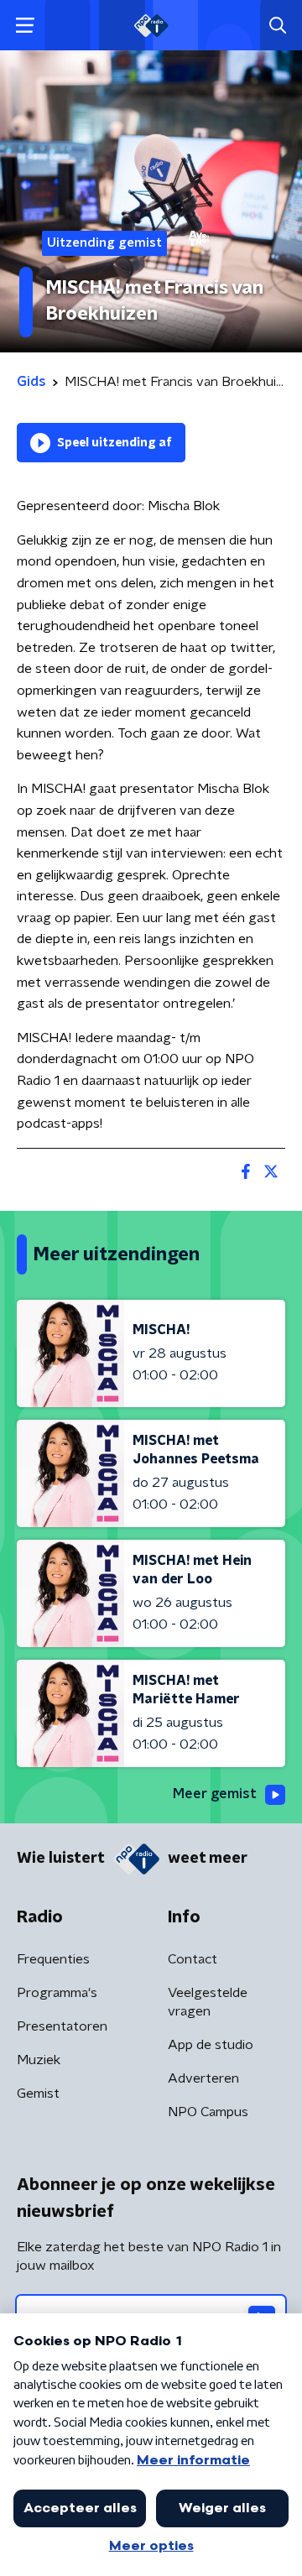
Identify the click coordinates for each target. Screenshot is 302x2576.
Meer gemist (215, 1794)
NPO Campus (208, 2112)
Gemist (38, 2094)
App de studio (211, 2045)
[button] (25, 26)
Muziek (39, 2060)
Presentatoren (62, 2026)
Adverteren (203, 2078)
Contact (193, 1959)
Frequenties (53, 1959)
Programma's (57, 1993)
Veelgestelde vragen (208, 2002)
